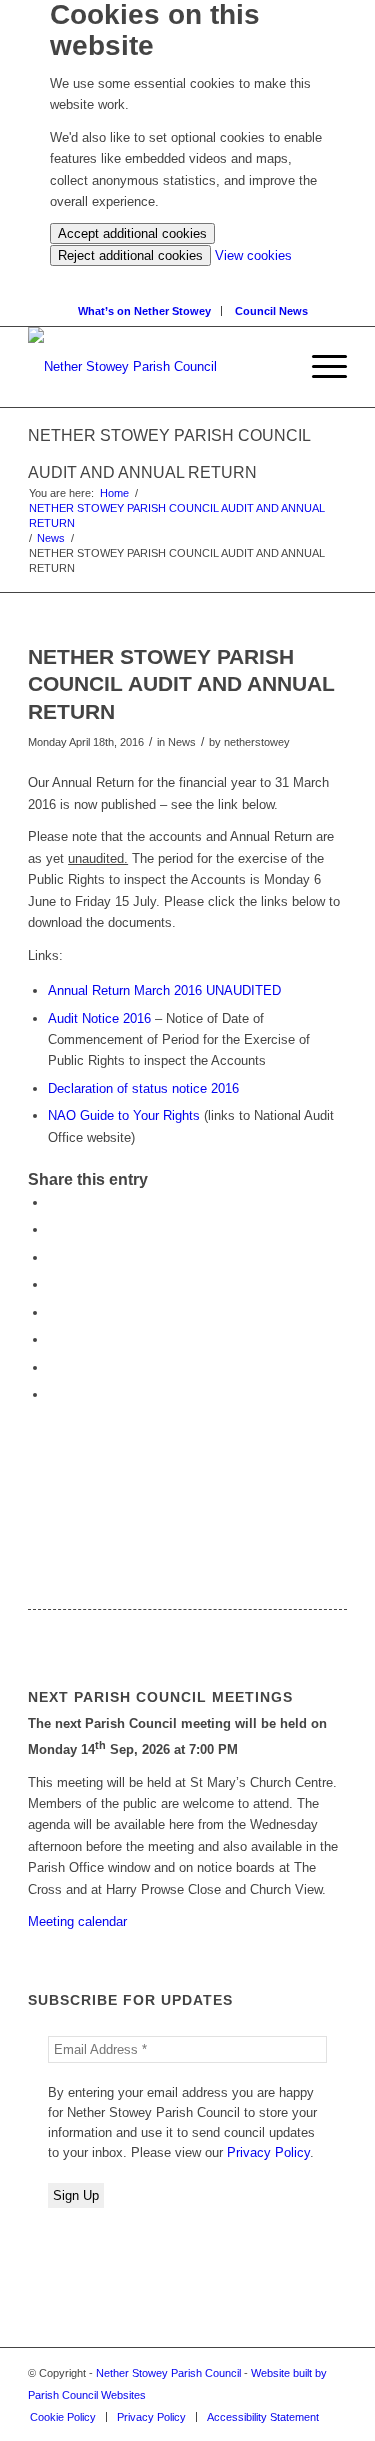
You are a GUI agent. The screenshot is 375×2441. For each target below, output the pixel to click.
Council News (271, 311)
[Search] (282, 367)
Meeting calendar (77, 1921)
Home (114, 493)
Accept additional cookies (132, 233)
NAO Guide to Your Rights (124, 1115)
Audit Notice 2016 (99, 1018)
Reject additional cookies (130, 255)
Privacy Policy (268, 2152)
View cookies (253, 255)
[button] (319, 367)
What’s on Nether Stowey (144, 311)
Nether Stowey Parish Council (168, 2373)
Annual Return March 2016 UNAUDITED (164, 990)
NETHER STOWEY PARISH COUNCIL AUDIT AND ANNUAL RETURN (177, 515)
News (51, 538)
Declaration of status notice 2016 (143, 1088)
